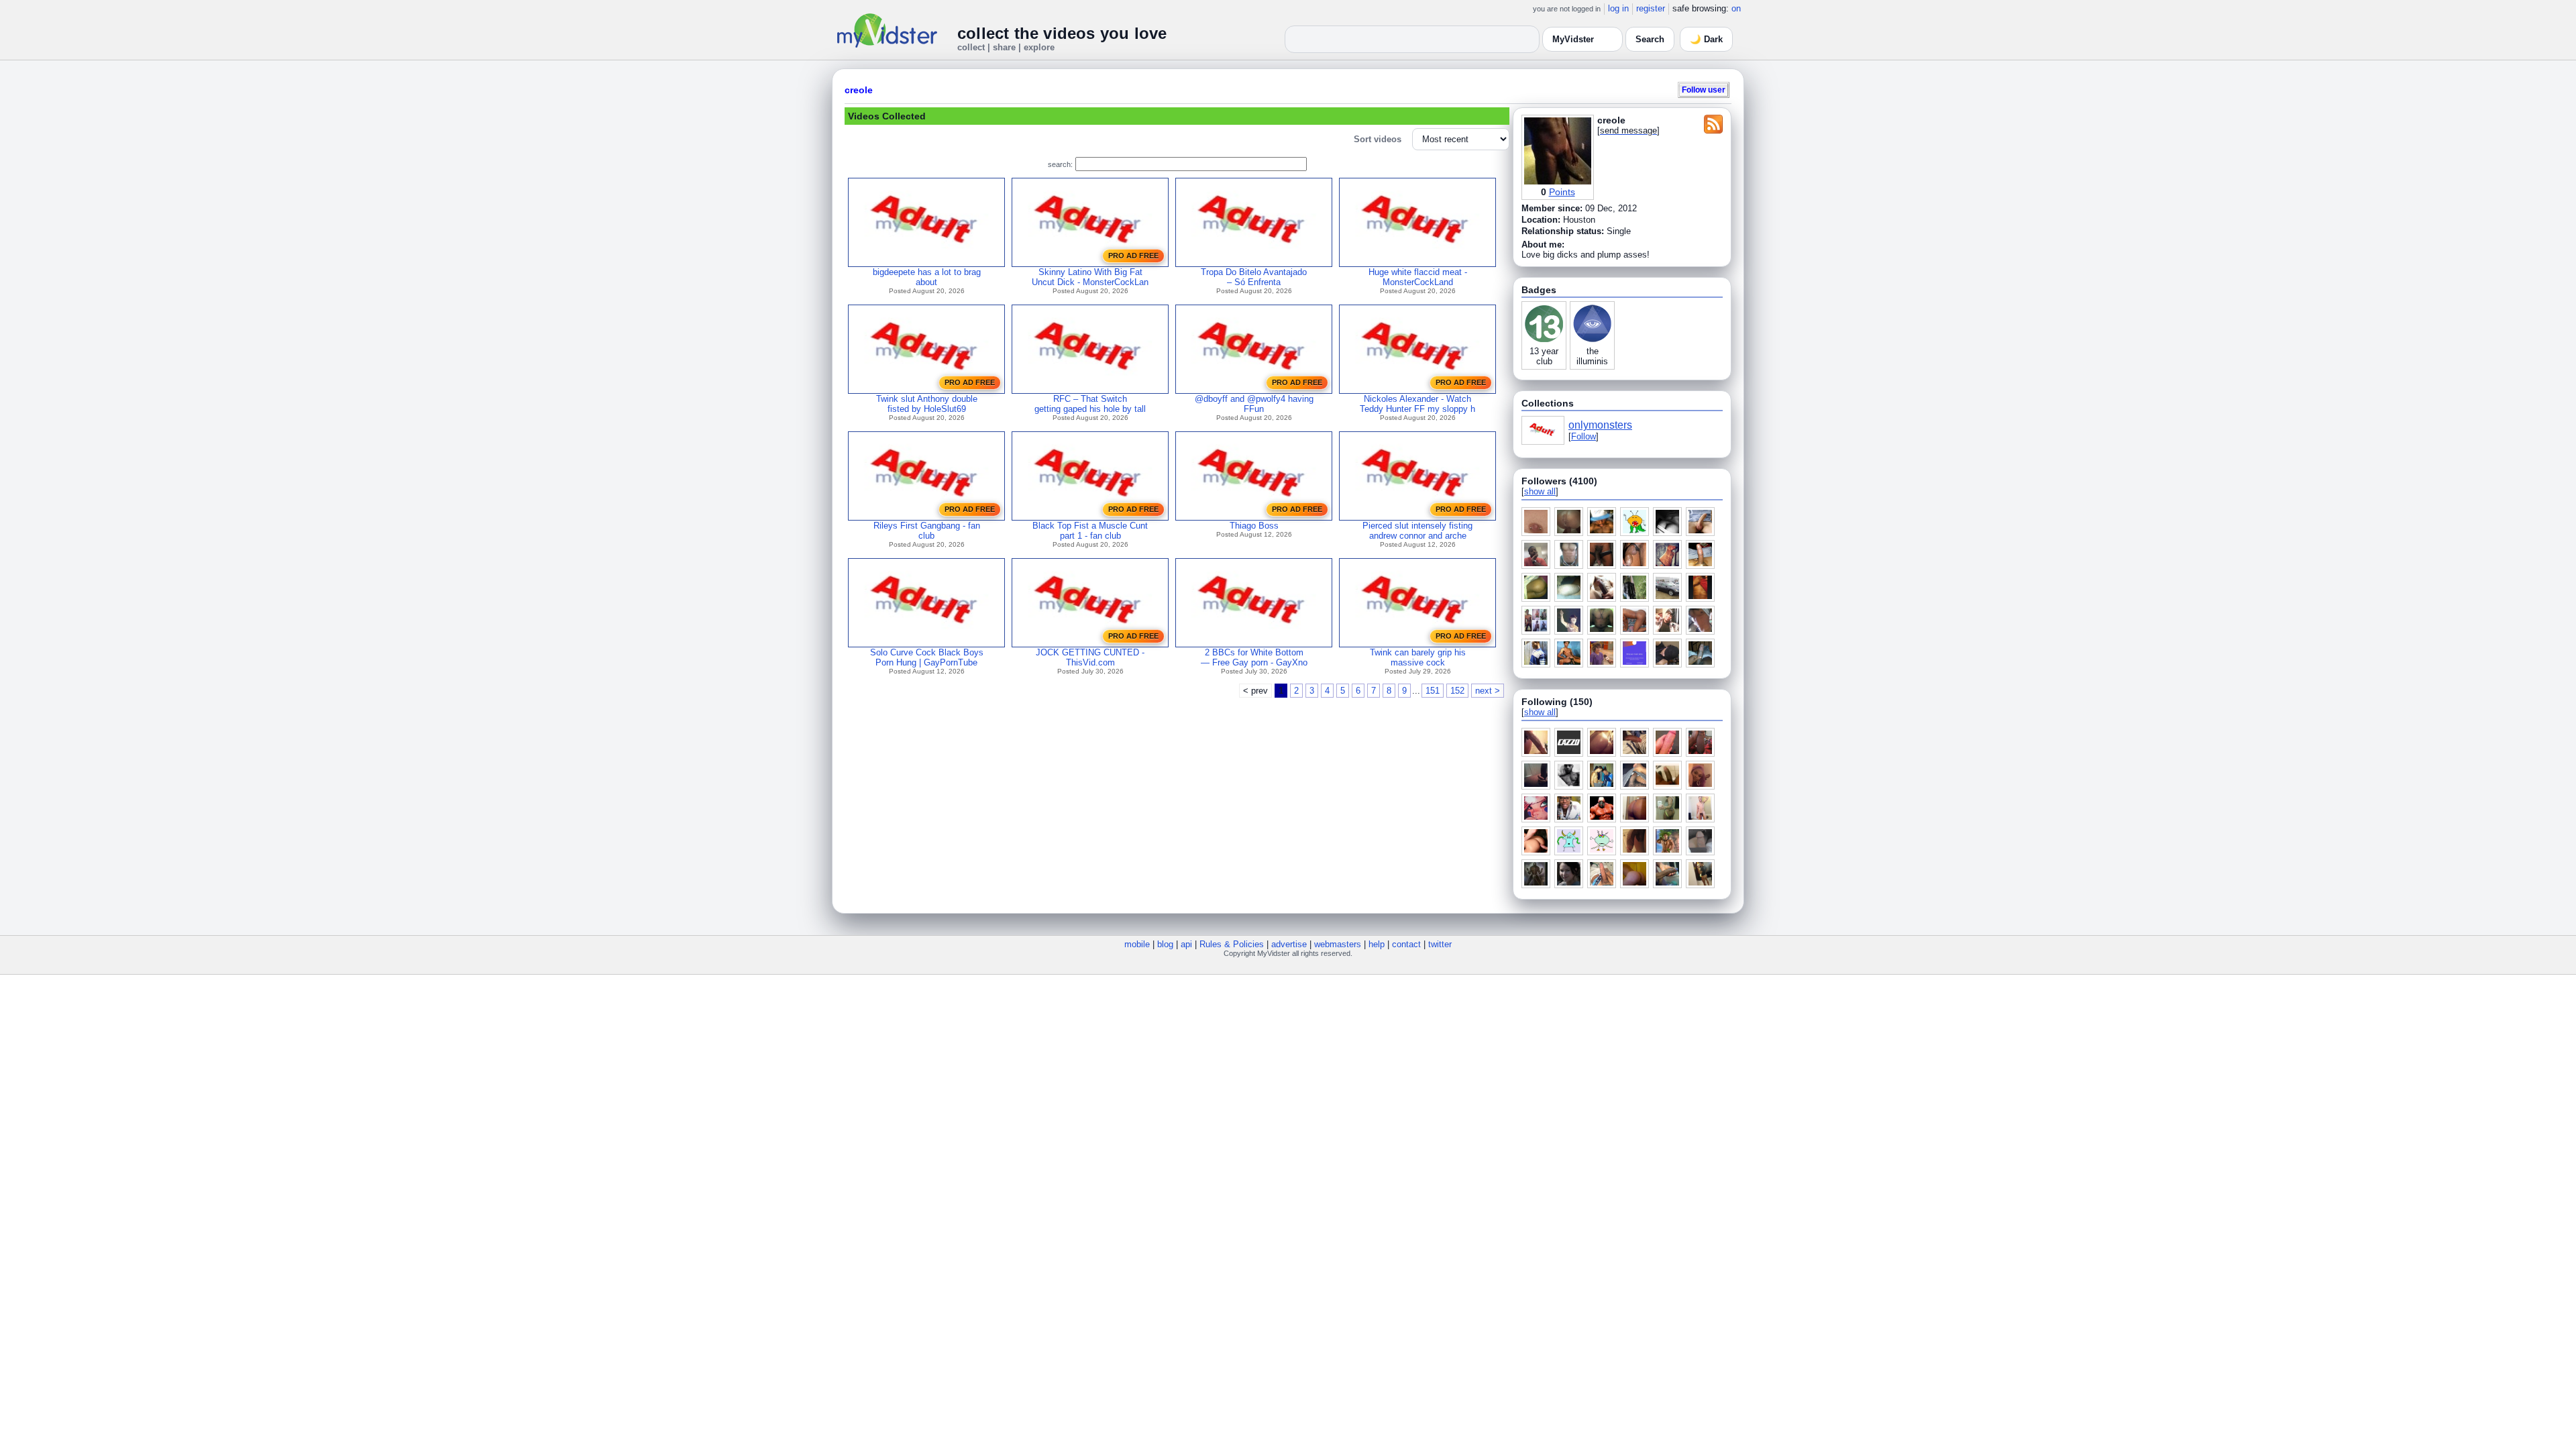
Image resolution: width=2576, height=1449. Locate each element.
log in (1618, 8)
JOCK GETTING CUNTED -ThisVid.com (1090, 657)
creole (859, 90)
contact (1406, 944)
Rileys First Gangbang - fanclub (927, 531)
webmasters (1338, 944)
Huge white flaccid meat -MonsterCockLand (1418, 277)
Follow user (1704, 90)
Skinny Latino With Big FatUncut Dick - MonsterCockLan (1090, 277)
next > (1488, 691)
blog (1165, 944)
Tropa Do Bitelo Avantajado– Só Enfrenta (1254, 277)
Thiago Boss (1254, 526)
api (1186, 944)
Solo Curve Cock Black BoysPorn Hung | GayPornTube (927, 657)
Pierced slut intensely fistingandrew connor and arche (1417, 531)
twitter (1440, 944)
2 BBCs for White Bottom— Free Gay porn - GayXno (1254, 657)
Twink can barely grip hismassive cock (1418, 657)
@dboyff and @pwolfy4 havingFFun (1254, 404)
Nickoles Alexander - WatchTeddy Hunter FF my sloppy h (1417, 404)
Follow (1584, 436)
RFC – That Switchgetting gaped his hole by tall (1090, 404)
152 (1457, 691)
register (1651, 8)
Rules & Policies (1232, 944)
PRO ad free (1133, 256)
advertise (1289, 944)
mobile (1137, 944)
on (1736, 8)
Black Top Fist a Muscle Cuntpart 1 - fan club (1090, 531)
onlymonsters (1600, 425)
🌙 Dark (1706, 39)
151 (1433, 691)
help (1377, 944)
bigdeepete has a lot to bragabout (927, 277)
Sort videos (1378, 139)
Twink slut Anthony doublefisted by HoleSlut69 (927, 404)
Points (1562, 192)
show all (1540, 491)
